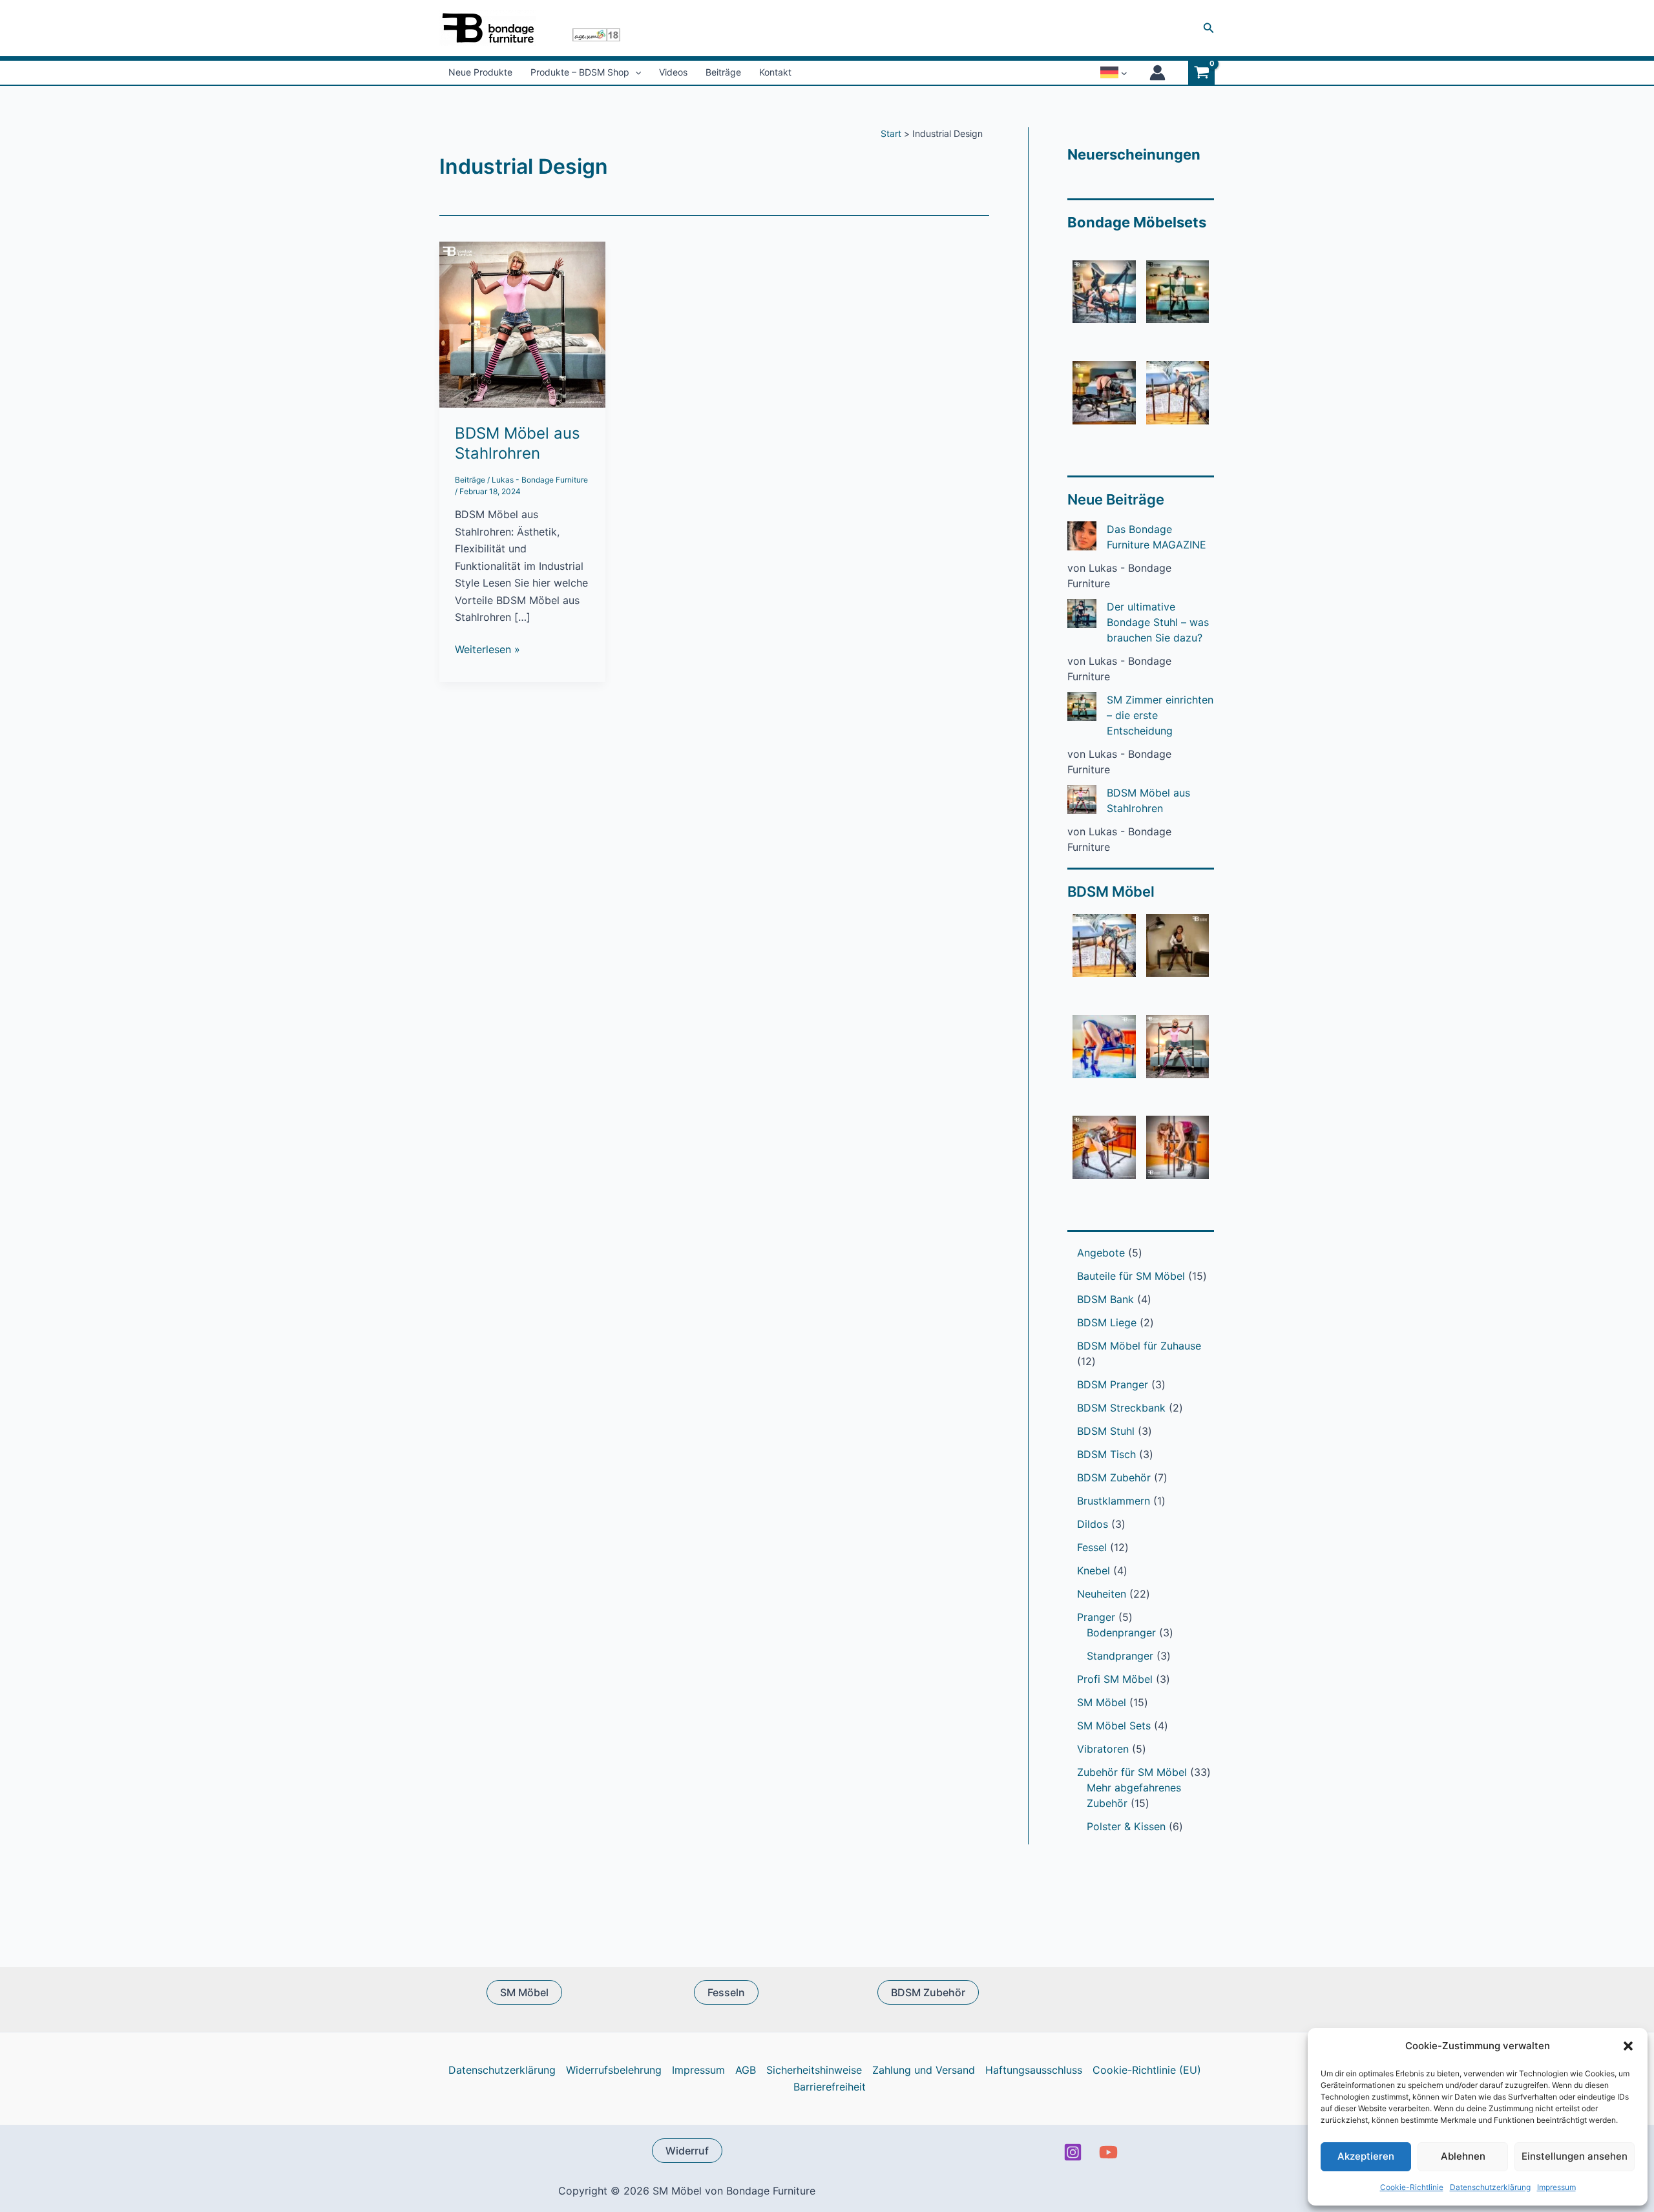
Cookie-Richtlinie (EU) (1147, 2070)
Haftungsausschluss (1034, 2070)
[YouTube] (1108, 2152)
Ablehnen (1463, 2156)
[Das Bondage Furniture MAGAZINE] (1082, 536)
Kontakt (775, 72)
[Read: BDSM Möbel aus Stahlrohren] (522, 324)
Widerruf (687, 2151)
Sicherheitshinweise (814, 2070)
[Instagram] (1073, 2152)
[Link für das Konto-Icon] (1157, 73)
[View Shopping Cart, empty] (1201, 73)
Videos (673, 72)
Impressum (1556, 2187)
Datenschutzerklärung (1490, 2187)
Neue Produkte (480, 72)
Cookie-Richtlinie (1412, 2187)
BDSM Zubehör (928, 1992)
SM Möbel (524, 1992)
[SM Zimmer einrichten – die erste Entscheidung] (1082, 706)
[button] (1628, 2046)
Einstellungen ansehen (1575, 2156)
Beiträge (723, 72)
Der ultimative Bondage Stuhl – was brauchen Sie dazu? (1158, 622)
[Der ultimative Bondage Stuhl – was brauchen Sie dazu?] (1082, 613)
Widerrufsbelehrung (614, 2070)
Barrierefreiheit (830, 2087)
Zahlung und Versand (924, 2070)
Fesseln (726, 1992)
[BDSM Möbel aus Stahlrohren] (1082, 799)
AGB (746, 2070)
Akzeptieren (1366, 2156)
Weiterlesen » (487, 650)
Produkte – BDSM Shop (580, 72)
